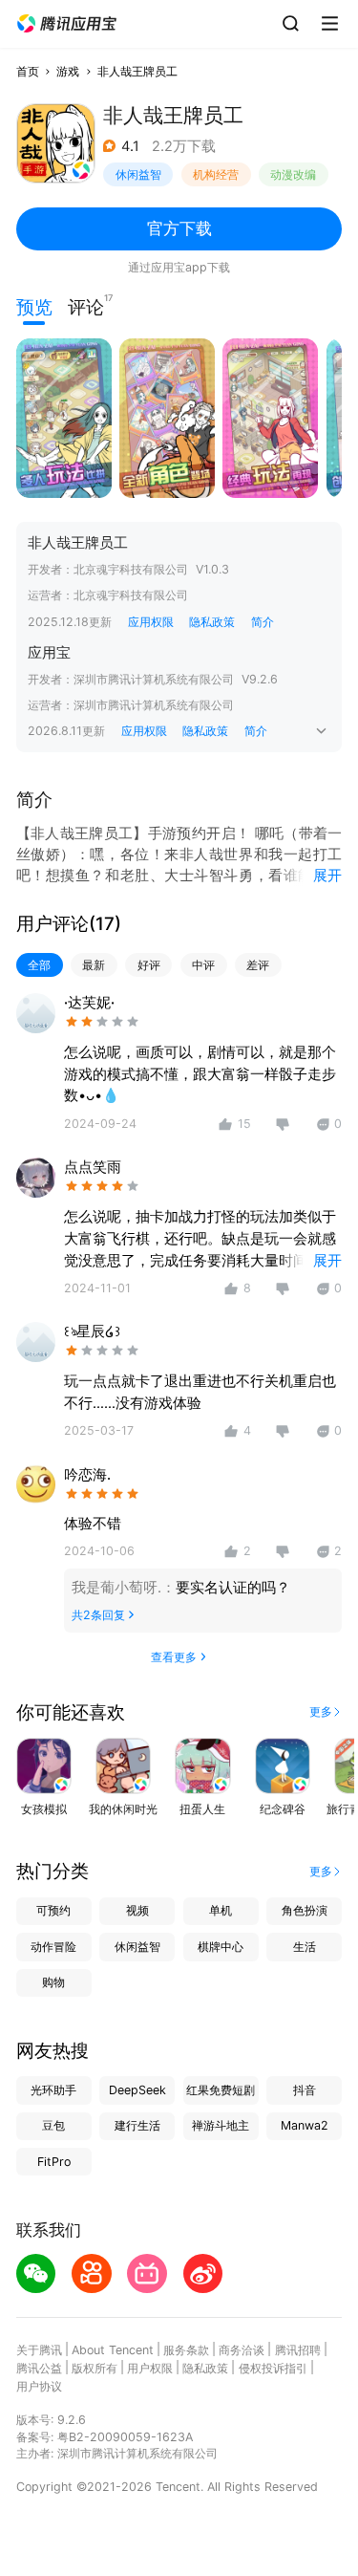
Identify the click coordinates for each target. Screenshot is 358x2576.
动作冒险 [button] (53, 1947)
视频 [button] (137, 1910)
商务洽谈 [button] (242, 2350)
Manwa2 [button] (305, 2125)
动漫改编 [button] (293, 174)
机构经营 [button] (216, 174)
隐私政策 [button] (212, 622)
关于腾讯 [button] (39, 2350)
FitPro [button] (54, 2162)
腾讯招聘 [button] (298, 2350)
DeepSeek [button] (137, 2090)
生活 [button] (305, 1947)
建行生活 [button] (137, 2125)
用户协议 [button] (39, 2386)
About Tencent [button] (113, 2350)
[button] (67, 24)
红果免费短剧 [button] (221, 2090)
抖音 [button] (305, 2090)
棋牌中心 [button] (221, 1947)
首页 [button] (28, 71)
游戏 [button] (68, 71)
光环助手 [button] (53, 2090)
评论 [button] (86, 305)
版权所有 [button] (95, 2368)
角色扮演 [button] (305, 1910)
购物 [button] (53, 1982)
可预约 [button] (53, 1910)
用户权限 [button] (150, 2368)
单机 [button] (221, 1910)
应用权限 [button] (151, 622)
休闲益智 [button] (138, 174)
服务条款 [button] (186, 2350)
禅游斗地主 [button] (221, 2125)
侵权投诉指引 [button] (273, 2368)
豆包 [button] (53, 2125)
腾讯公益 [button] (39, 2368)
